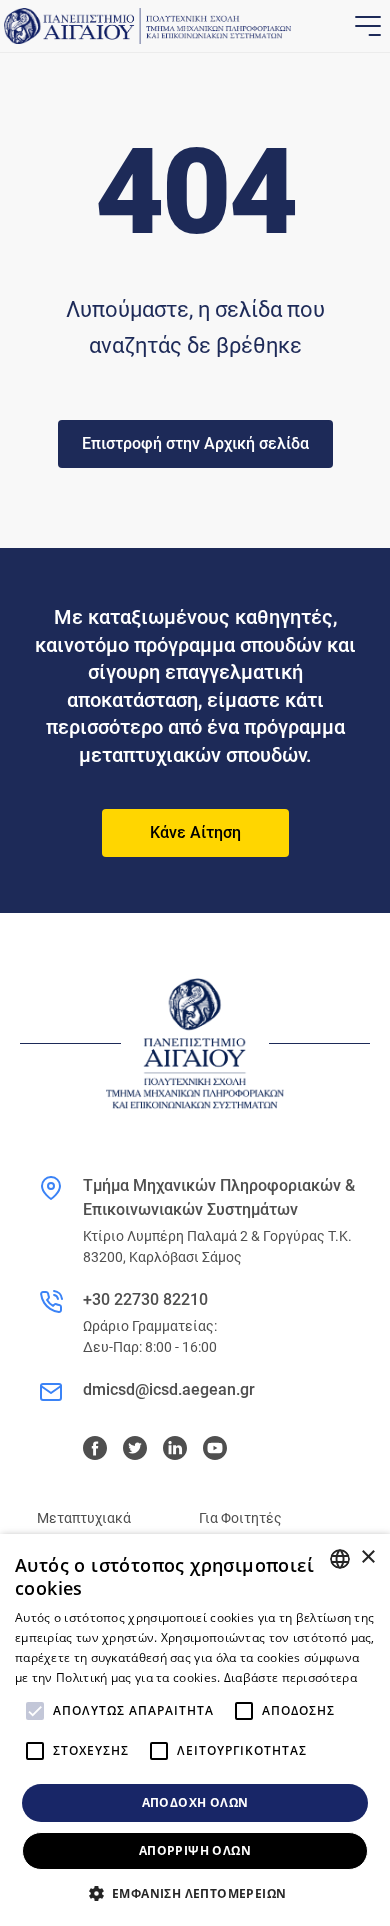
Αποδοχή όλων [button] (195, 1802)
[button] (195, 1893)
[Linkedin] (175, 1448)
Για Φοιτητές (240, 1518)
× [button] (367, 1557)
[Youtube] (215, 1448)
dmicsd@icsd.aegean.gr (169, 1389)
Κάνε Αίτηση (195, 832)
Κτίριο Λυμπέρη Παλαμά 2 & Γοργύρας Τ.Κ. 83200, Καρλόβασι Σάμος (217, 1246)
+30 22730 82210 (145, 1299)
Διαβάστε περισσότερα (290, 1677)
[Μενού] (366, 26)
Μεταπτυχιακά (84, 1518)
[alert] (195, 1730)
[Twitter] (135, 1448)
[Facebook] (95, 1448)
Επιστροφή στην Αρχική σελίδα (195, 443)
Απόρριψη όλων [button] (195, 1850)
